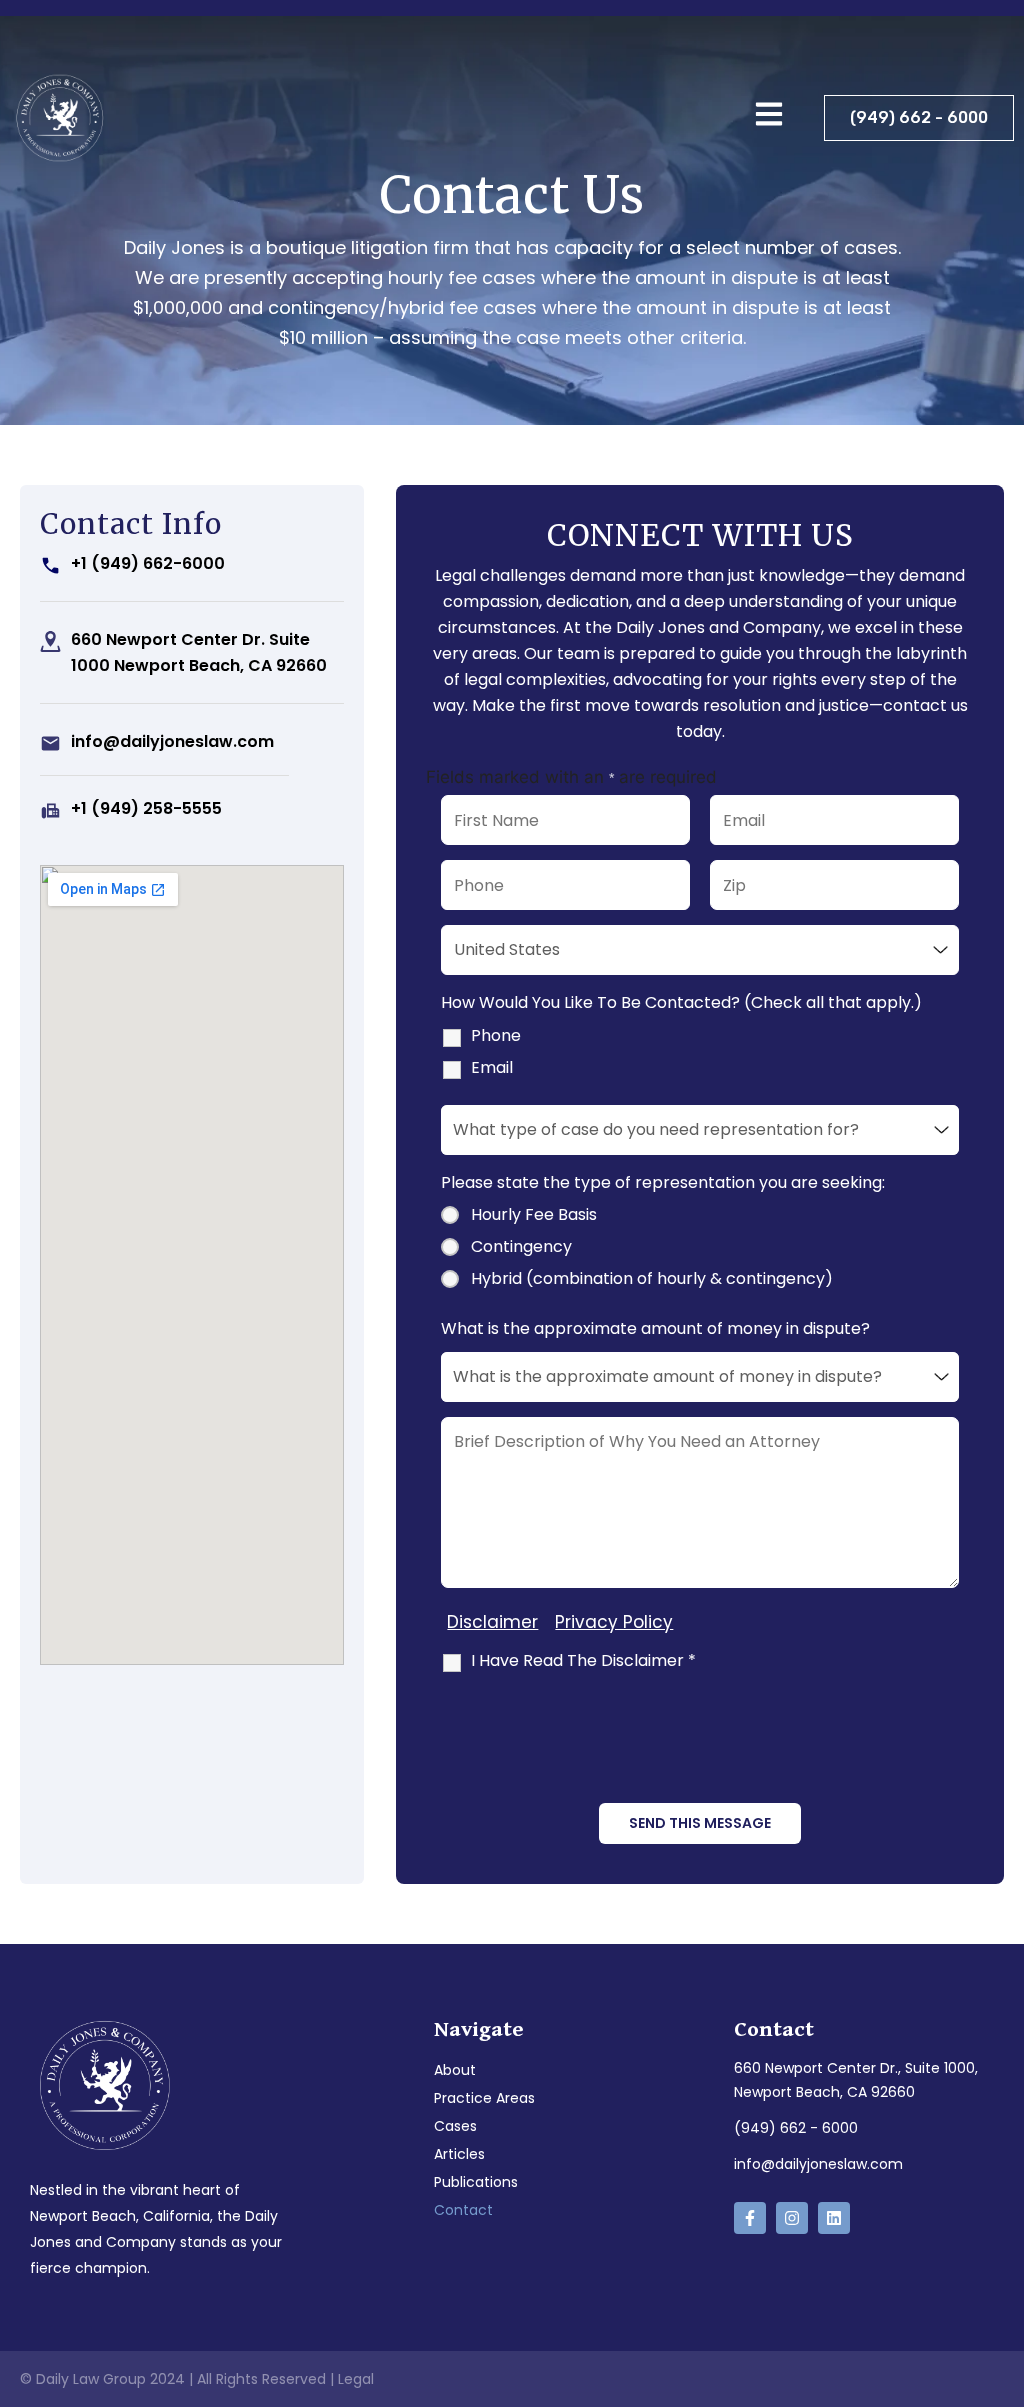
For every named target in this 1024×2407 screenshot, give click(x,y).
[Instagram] (792, 2218)
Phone (496, 1036)
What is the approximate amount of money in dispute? (655, 1328)
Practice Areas (484, 2098)
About (455, 2070)
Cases (455, 2126)
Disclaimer (492, 1622)
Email (492, 1068)
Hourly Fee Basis (534, 1215)
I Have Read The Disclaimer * (583, 1661)
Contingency (521, 1247)
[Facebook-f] (750, 2218)
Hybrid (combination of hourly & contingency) (652, 1279)
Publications (476, 2182)
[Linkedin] (834, 2218)
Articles (459, 2154)
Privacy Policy (614, 1622)
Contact (463, 2210)
